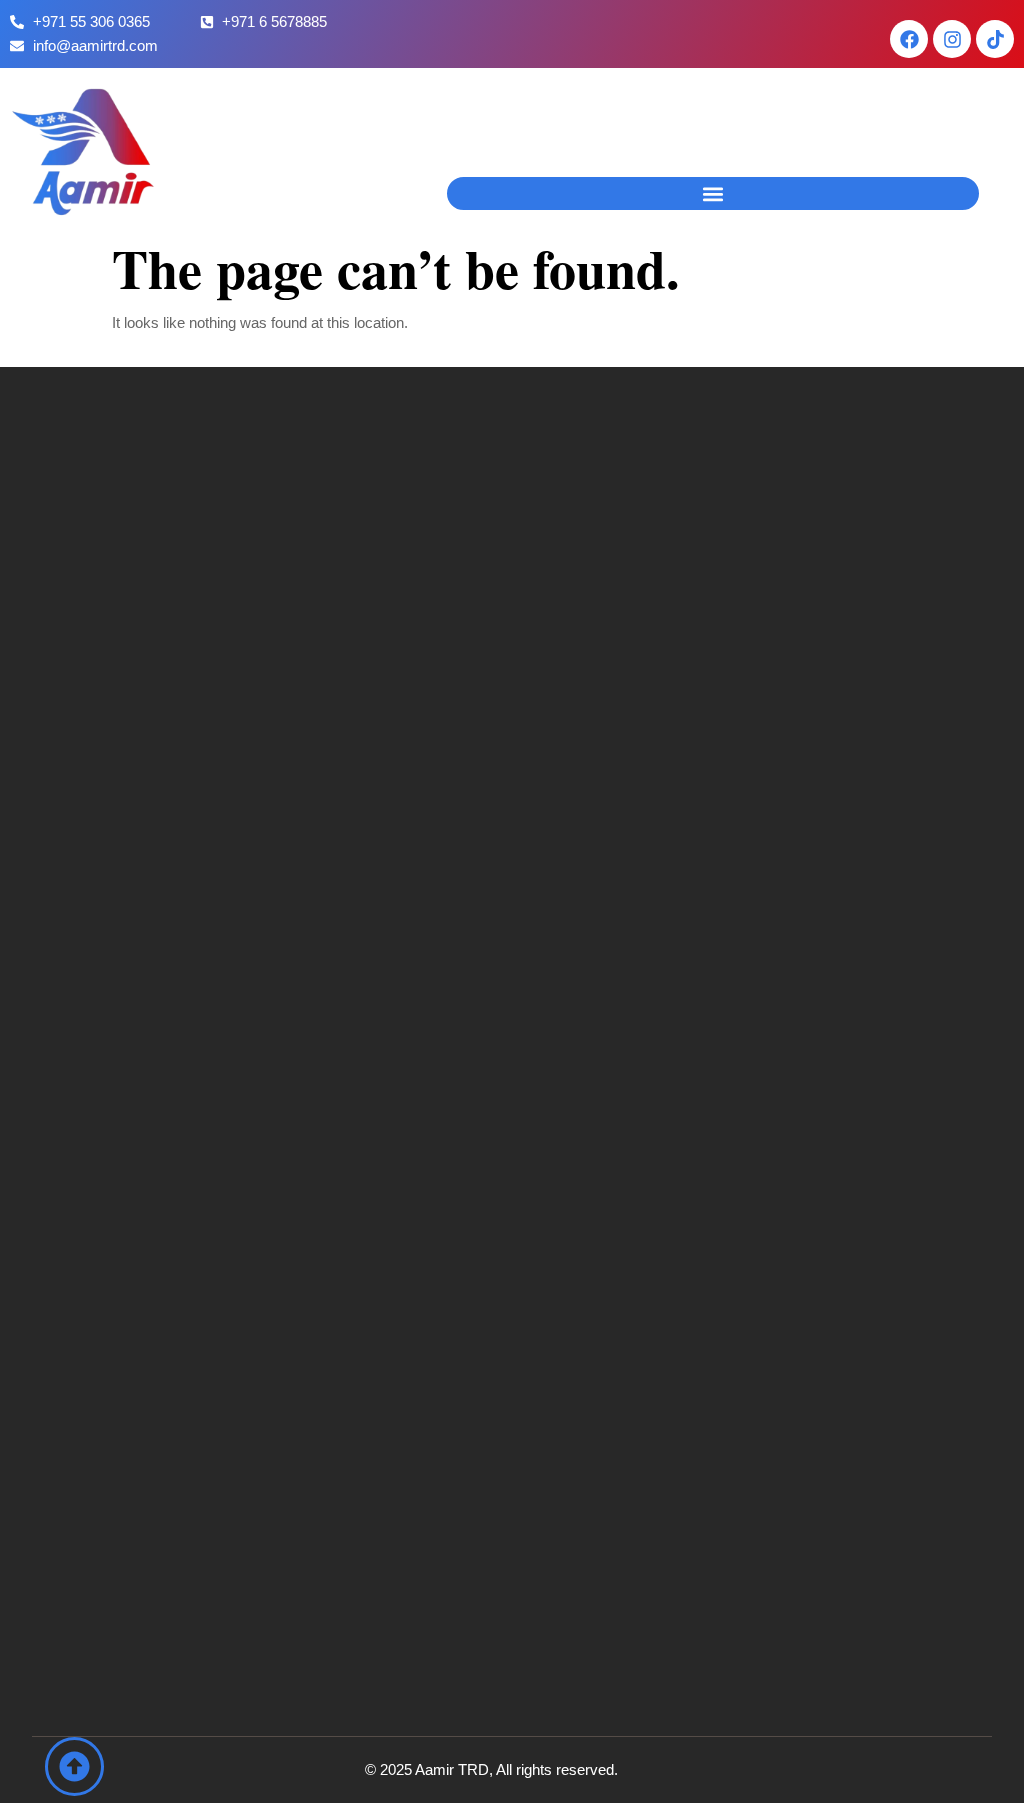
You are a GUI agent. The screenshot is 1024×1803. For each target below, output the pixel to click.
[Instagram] (952, 39)
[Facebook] (909, 39)
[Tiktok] (995, 39)
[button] (713, 193)
